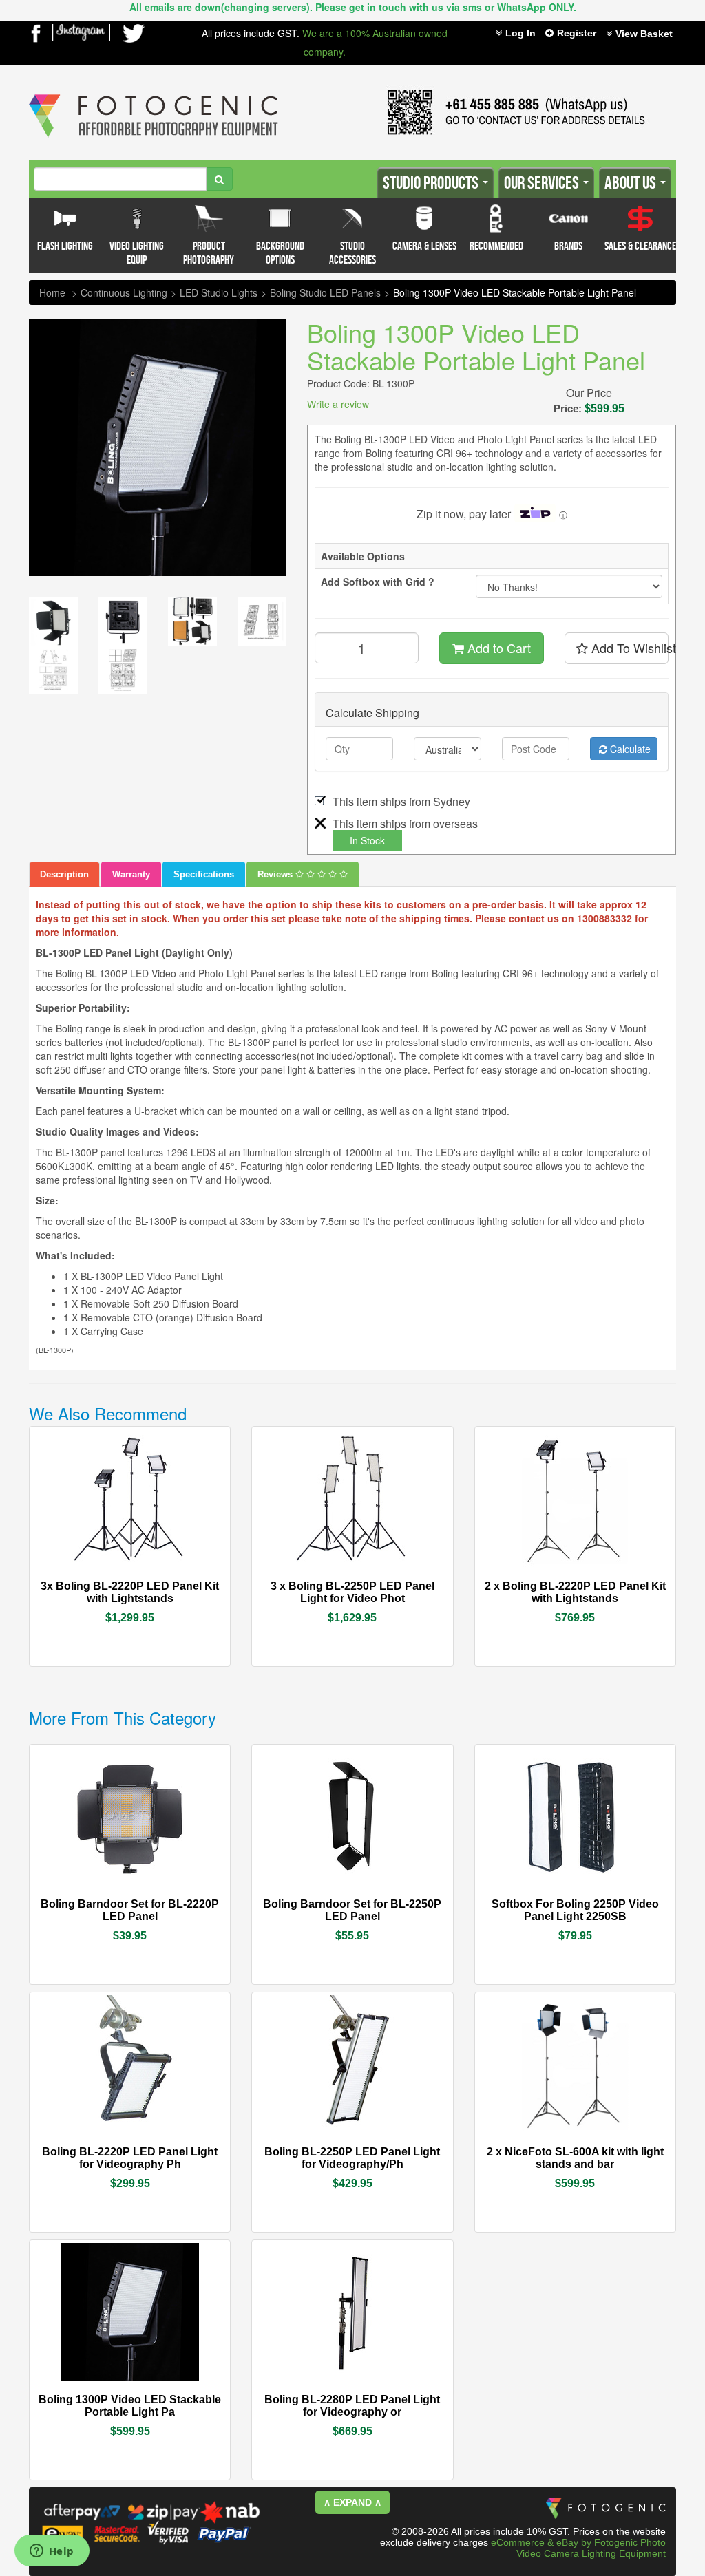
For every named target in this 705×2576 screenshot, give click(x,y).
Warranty (131, 874)
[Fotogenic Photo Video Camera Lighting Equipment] (154, 94)
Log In (520, 33)
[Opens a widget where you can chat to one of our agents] (52, 2552)
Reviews (276, 874)
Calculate (629, 749)
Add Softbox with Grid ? (378, 582)
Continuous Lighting (124, 292)
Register (577, 33)
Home (52, 292)
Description (64, 874)
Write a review (338, 404)
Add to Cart (497, 648)
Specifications (204, 874)
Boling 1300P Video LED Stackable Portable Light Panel (515, 292)
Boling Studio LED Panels (325, 292)
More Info (89, 1585)
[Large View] (53, 621)
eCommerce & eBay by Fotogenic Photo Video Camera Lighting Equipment (578, 2548)
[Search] (219, 179)
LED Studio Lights (219, 292)
